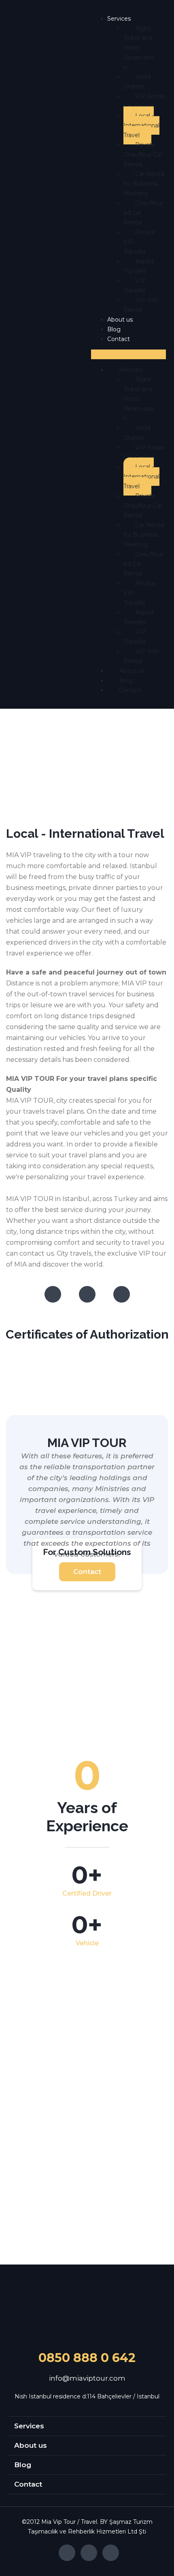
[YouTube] (122, 1294)
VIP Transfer (135, 286)
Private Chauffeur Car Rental (143, 155)
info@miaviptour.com (87, 2378)
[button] (128, 354)
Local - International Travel (141, 125)
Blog (114, 329)
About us (120, 320)
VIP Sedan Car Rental (144, 101)
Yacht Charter (137, 82)
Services (119, 19)
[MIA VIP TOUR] (87, 2312)
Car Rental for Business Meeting (144, 184)
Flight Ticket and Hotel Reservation (139, 48)
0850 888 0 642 (87, 2358)
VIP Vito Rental (141, 305)
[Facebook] (53, 1294)
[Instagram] (87, 1294)
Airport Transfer (139, 266)
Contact (119, 339)
